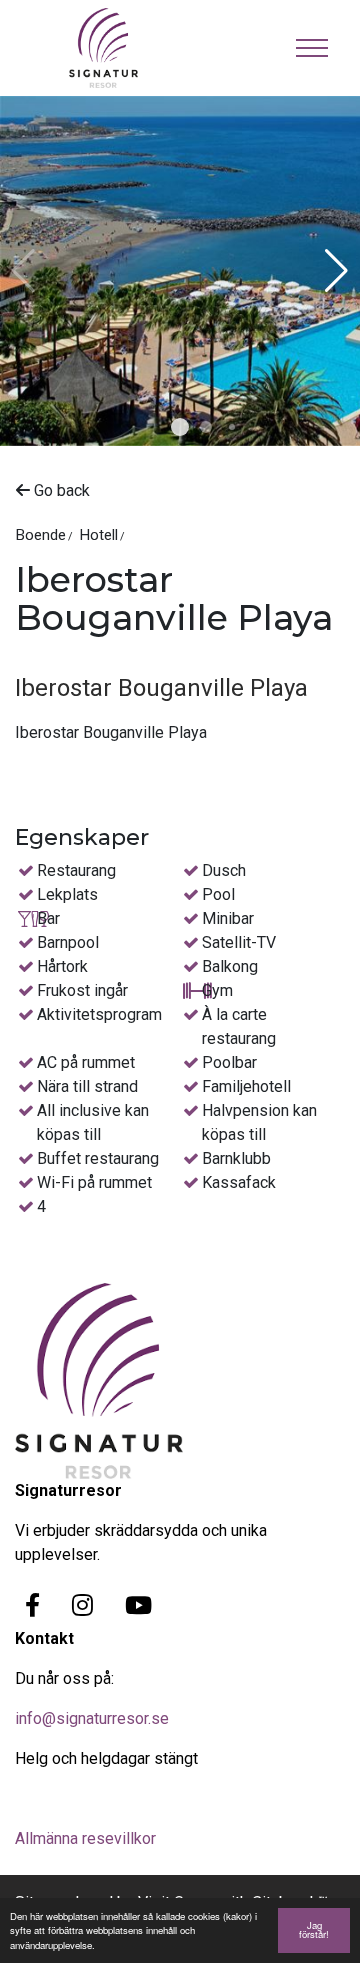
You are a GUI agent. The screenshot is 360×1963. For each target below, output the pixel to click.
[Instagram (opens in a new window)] (82, 1605)
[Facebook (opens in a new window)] (32, 1605)
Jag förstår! (314, 1930)
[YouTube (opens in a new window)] (138, 1605)
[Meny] (312, 48)
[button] (180, 427)
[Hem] (119, 48)
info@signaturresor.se (92, 1718)
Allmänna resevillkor (85, 1838)
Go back (60, 490)
